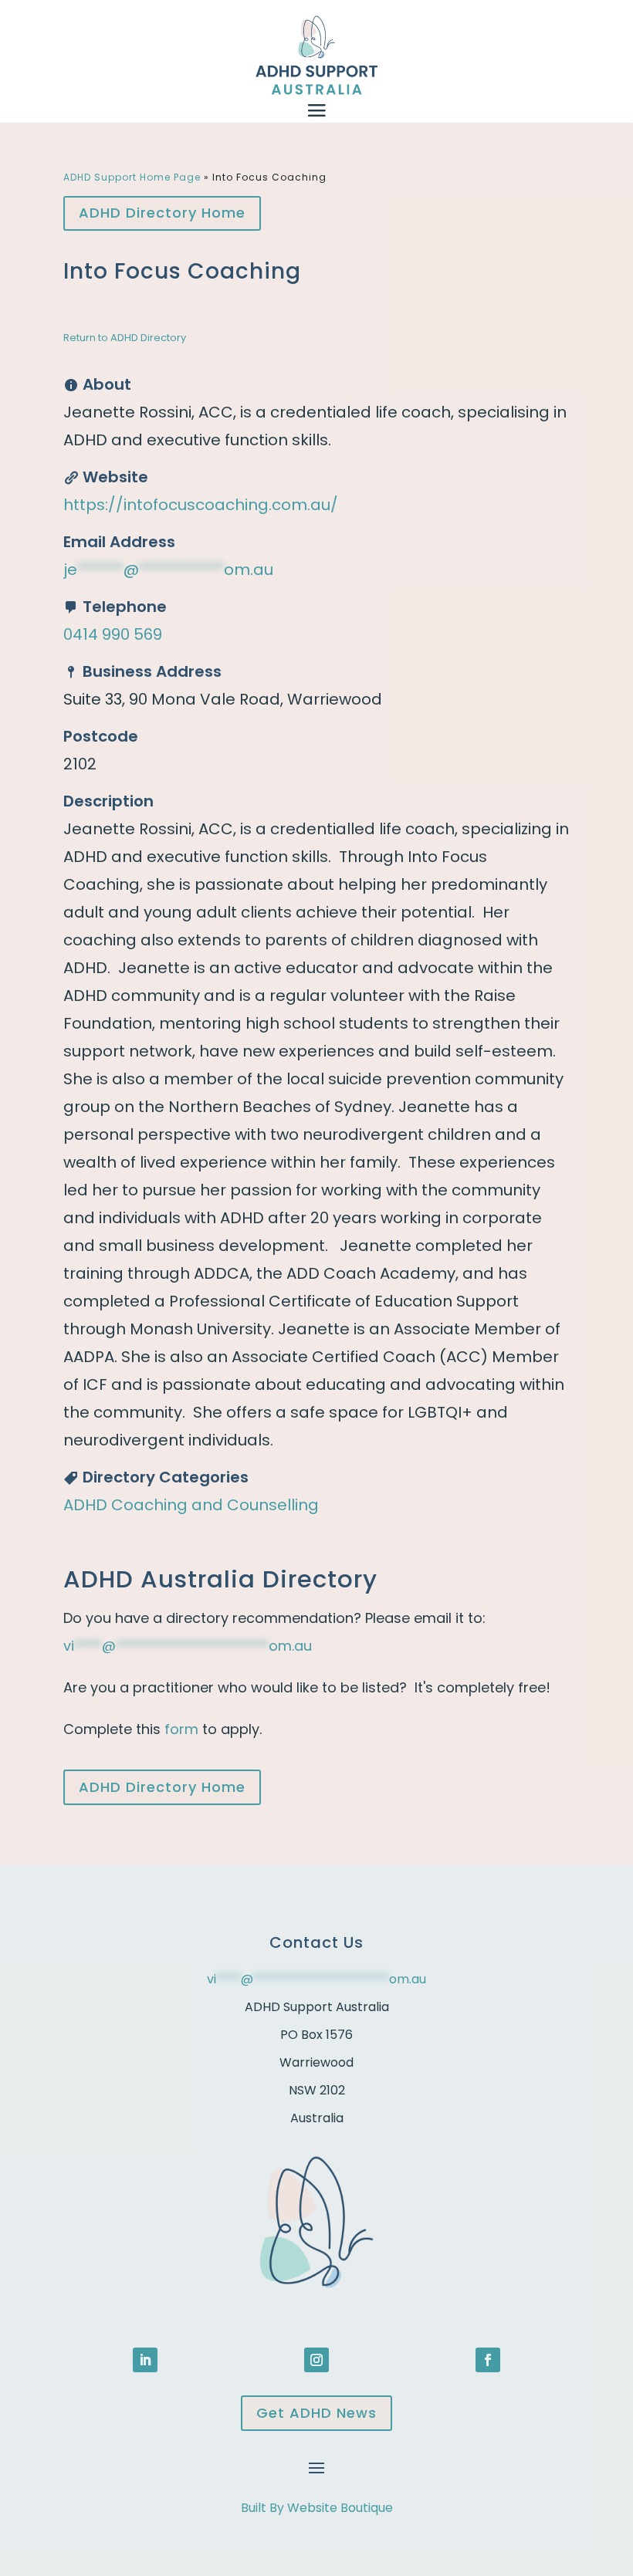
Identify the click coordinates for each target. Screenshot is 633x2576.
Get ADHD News (316, 2413)
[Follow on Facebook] (488, 2360)
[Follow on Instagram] (316, 2360)
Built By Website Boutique (317, 2508)
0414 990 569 (113, 634)
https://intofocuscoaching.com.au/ (201, 505)
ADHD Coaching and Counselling (191, 1505)
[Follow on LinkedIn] (145, 2360)
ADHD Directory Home (162, 213)
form (181, 1729)
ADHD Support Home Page (132, 177)
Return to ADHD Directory (125, 338)
